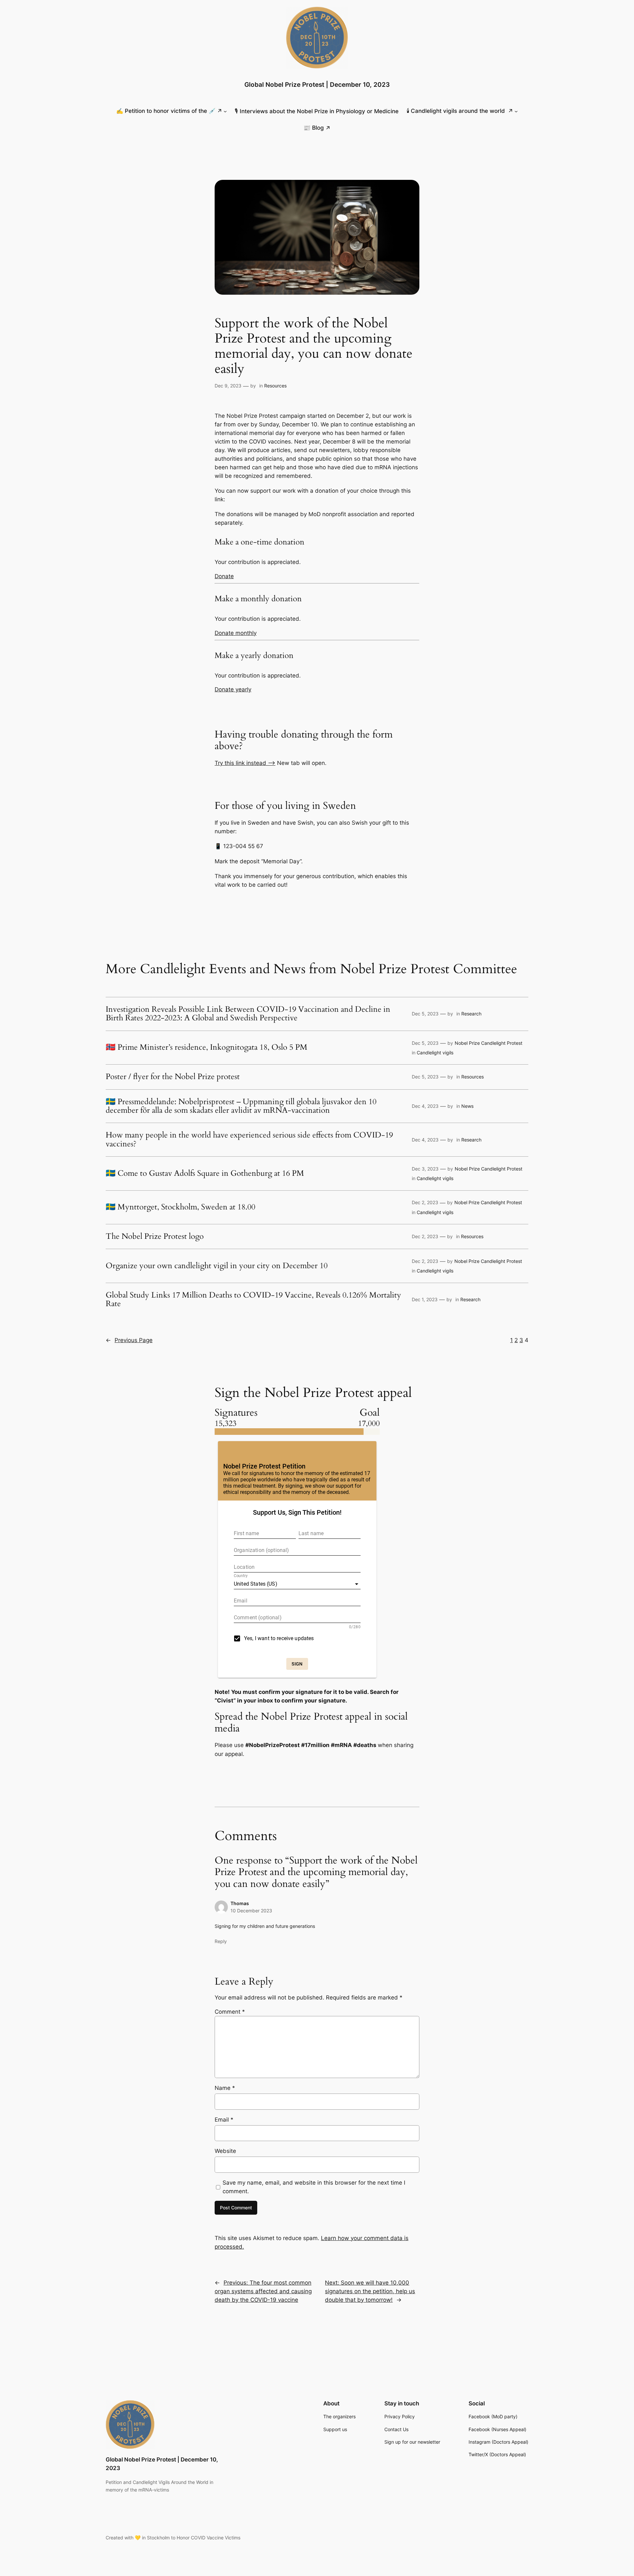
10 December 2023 (251, 1911)
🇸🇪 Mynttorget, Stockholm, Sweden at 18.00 (180, 1207)
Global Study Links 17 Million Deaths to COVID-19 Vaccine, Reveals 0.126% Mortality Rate (253, 1300)
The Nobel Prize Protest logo (155, 1237)
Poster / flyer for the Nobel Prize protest (173, 1077)
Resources (275, 386)
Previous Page (129, 1340)
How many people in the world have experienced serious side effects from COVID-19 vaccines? (249, 1140)
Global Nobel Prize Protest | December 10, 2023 (317, 84)
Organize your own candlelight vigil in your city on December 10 (217, 1266)
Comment (230, 2012)
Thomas (240, 1903)
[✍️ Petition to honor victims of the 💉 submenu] (225, 111)
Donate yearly (233, 689)
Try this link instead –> (245, 763)
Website (225, 2151)
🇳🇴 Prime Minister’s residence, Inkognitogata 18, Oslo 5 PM (207, 1047)
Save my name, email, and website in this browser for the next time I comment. (314, 2187)
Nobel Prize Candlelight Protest (489, 1043)
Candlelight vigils (435, 1053)
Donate (224, 576)
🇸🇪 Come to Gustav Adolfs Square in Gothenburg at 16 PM (205, 1173)
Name (225, 2088)
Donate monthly (236, 633)
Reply (221, 1941)
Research (471, 1014)
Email (224, 2120)
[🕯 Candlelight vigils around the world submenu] (516, 111)
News (467, 1106)
